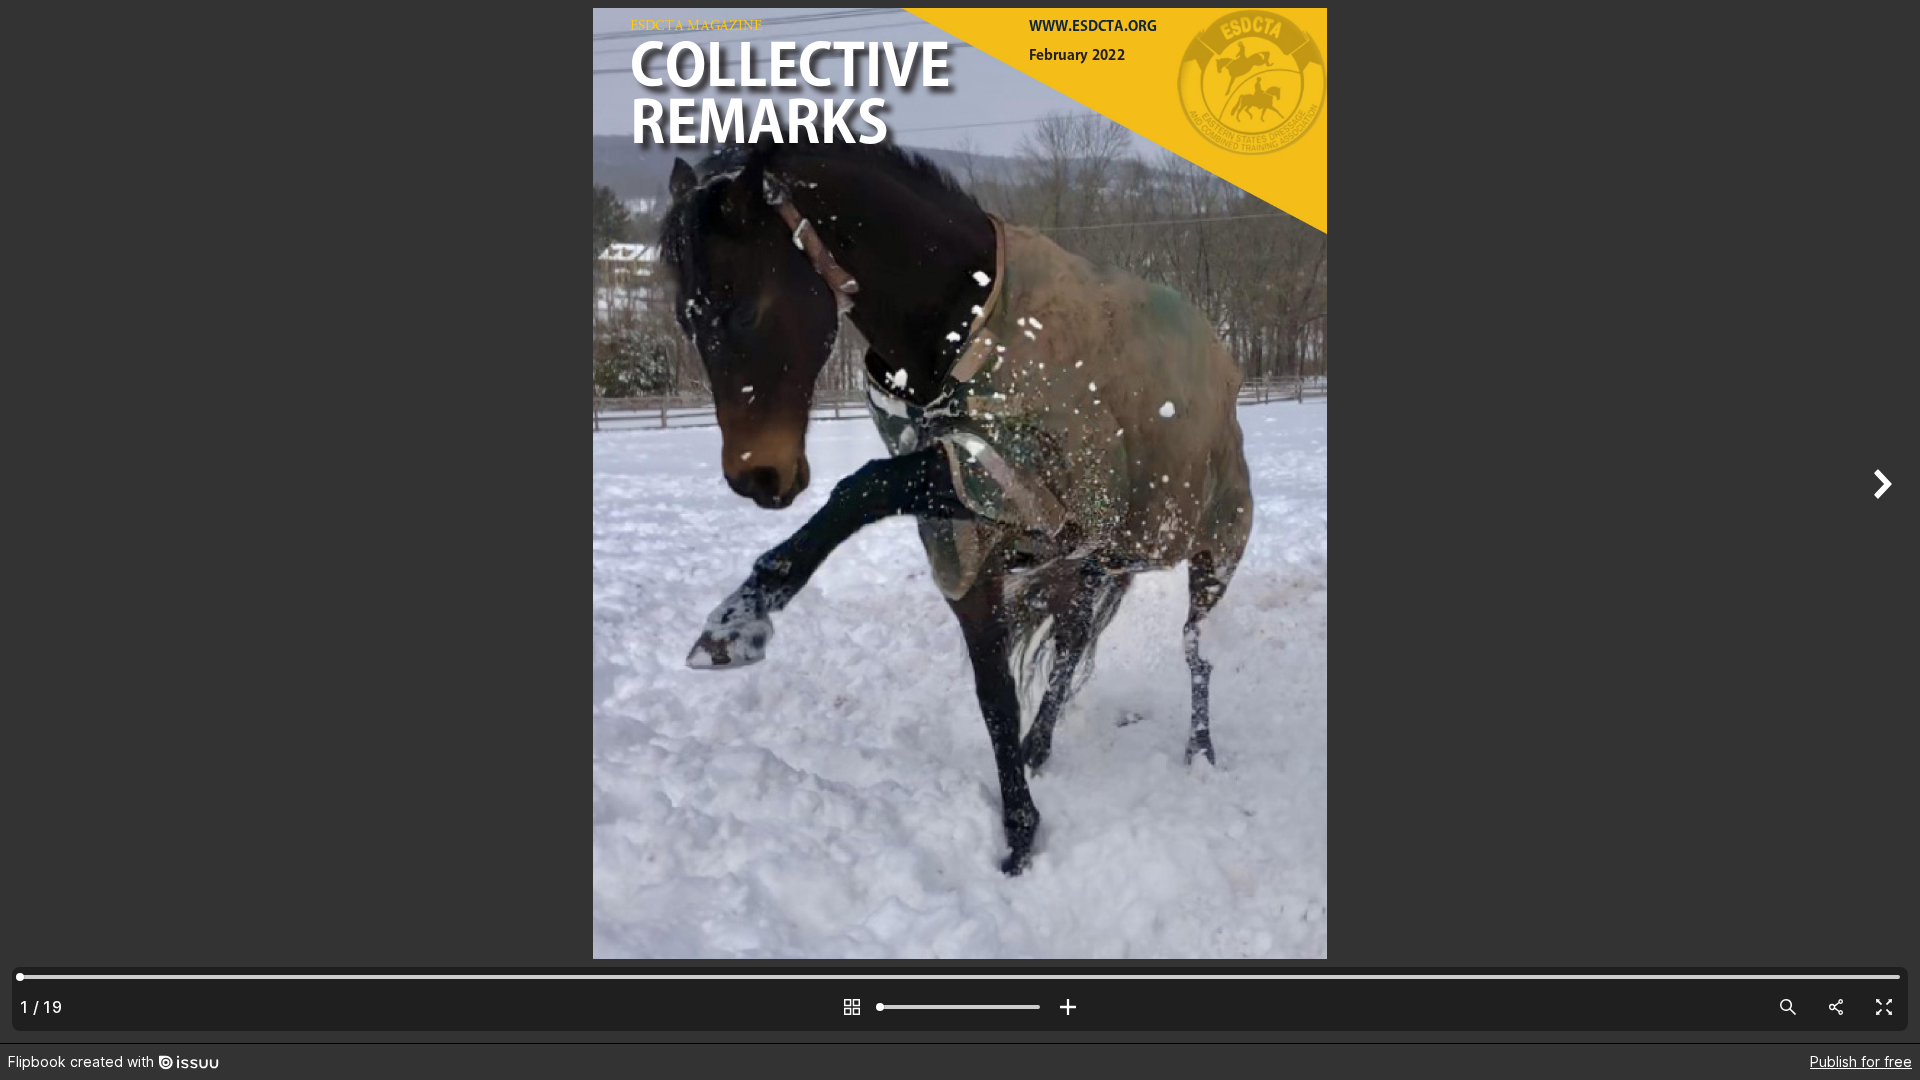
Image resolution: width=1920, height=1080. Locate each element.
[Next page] (1880, 521)
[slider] (960, 1007)
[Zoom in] (1068, 1007)
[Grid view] (852, 1007)
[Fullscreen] (1884, 1007)
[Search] (1788, 1007)
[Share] (1836, 1007)
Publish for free (1861, 1061)
